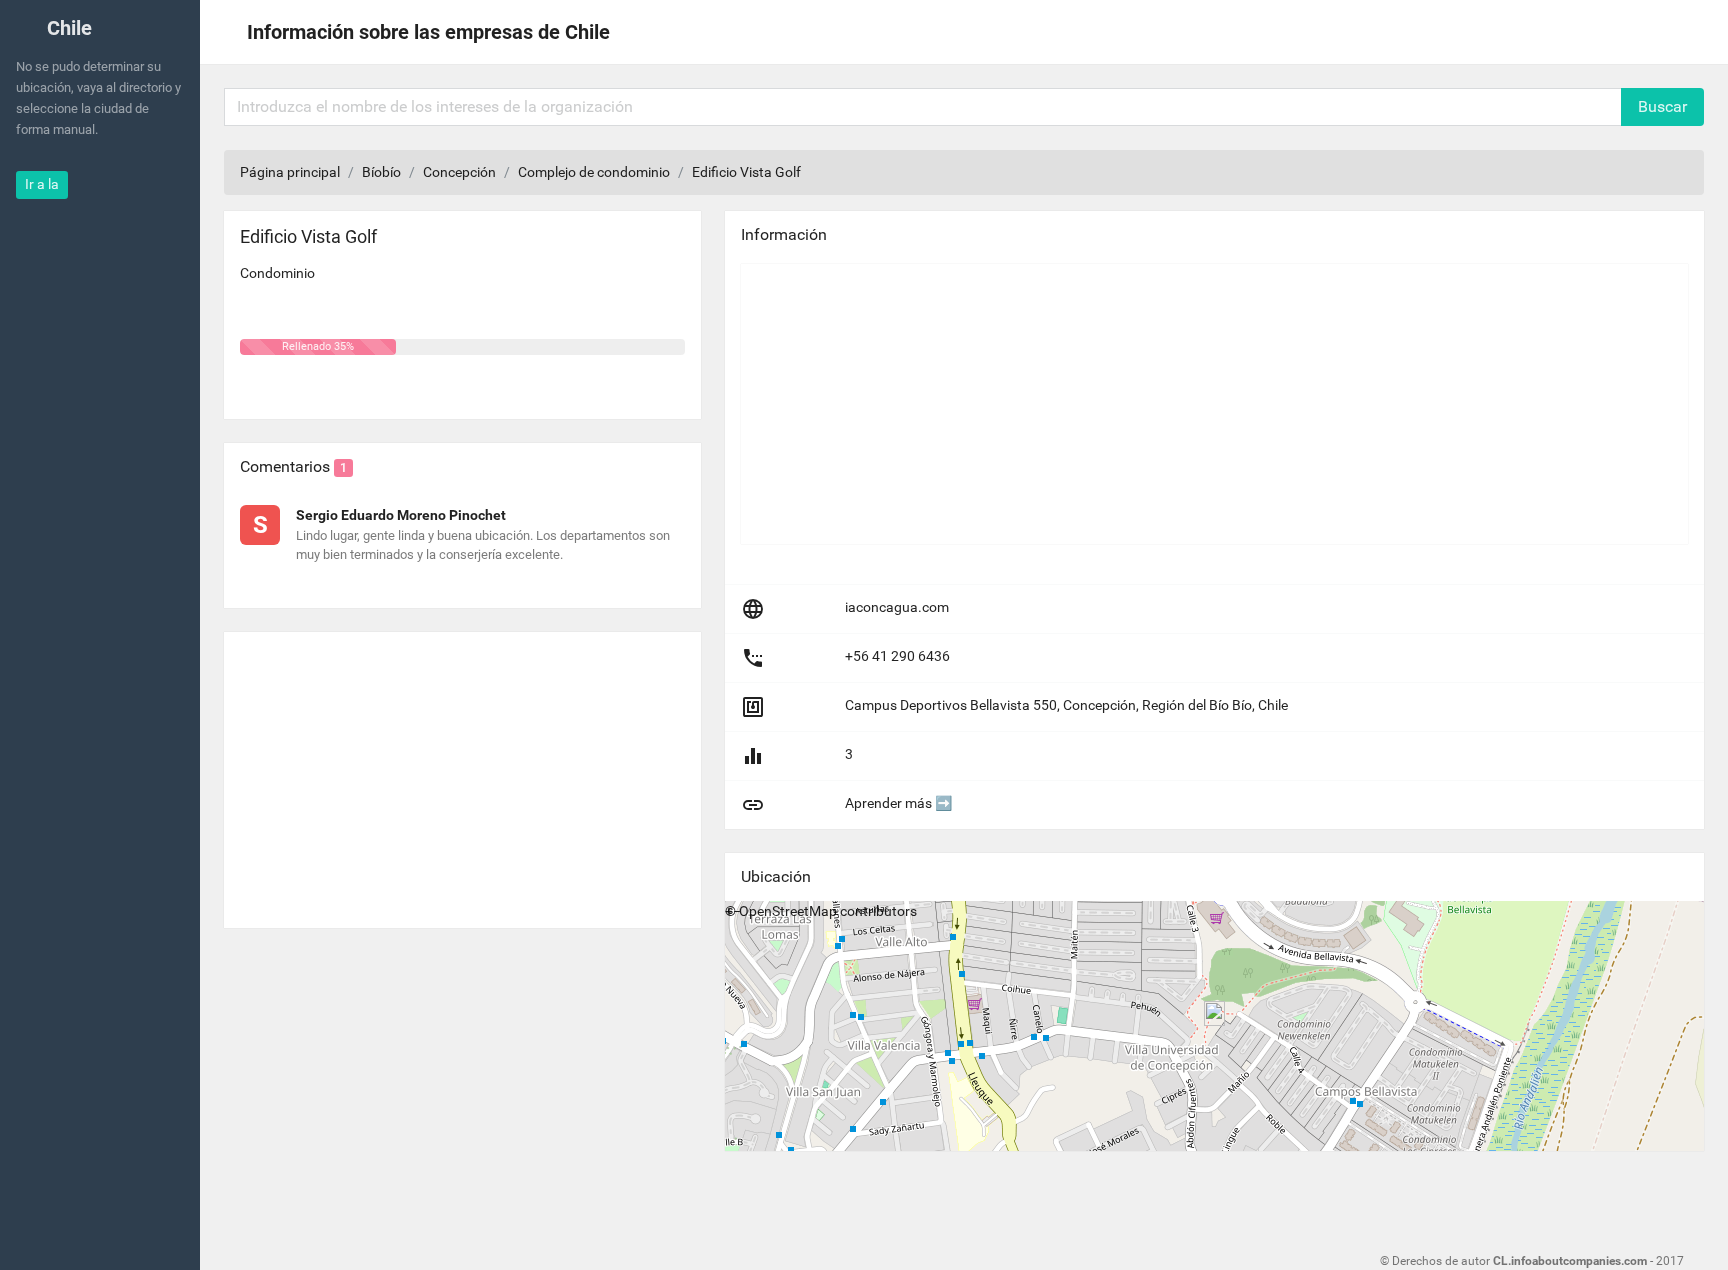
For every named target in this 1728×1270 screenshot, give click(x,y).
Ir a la (42, 184)
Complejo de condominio (594, 172)
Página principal (290, 172)
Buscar (1662, 106)
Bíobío (381, 172)
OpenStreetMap (788, 911)
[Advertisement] (462, 772)
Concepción (459, 172)
